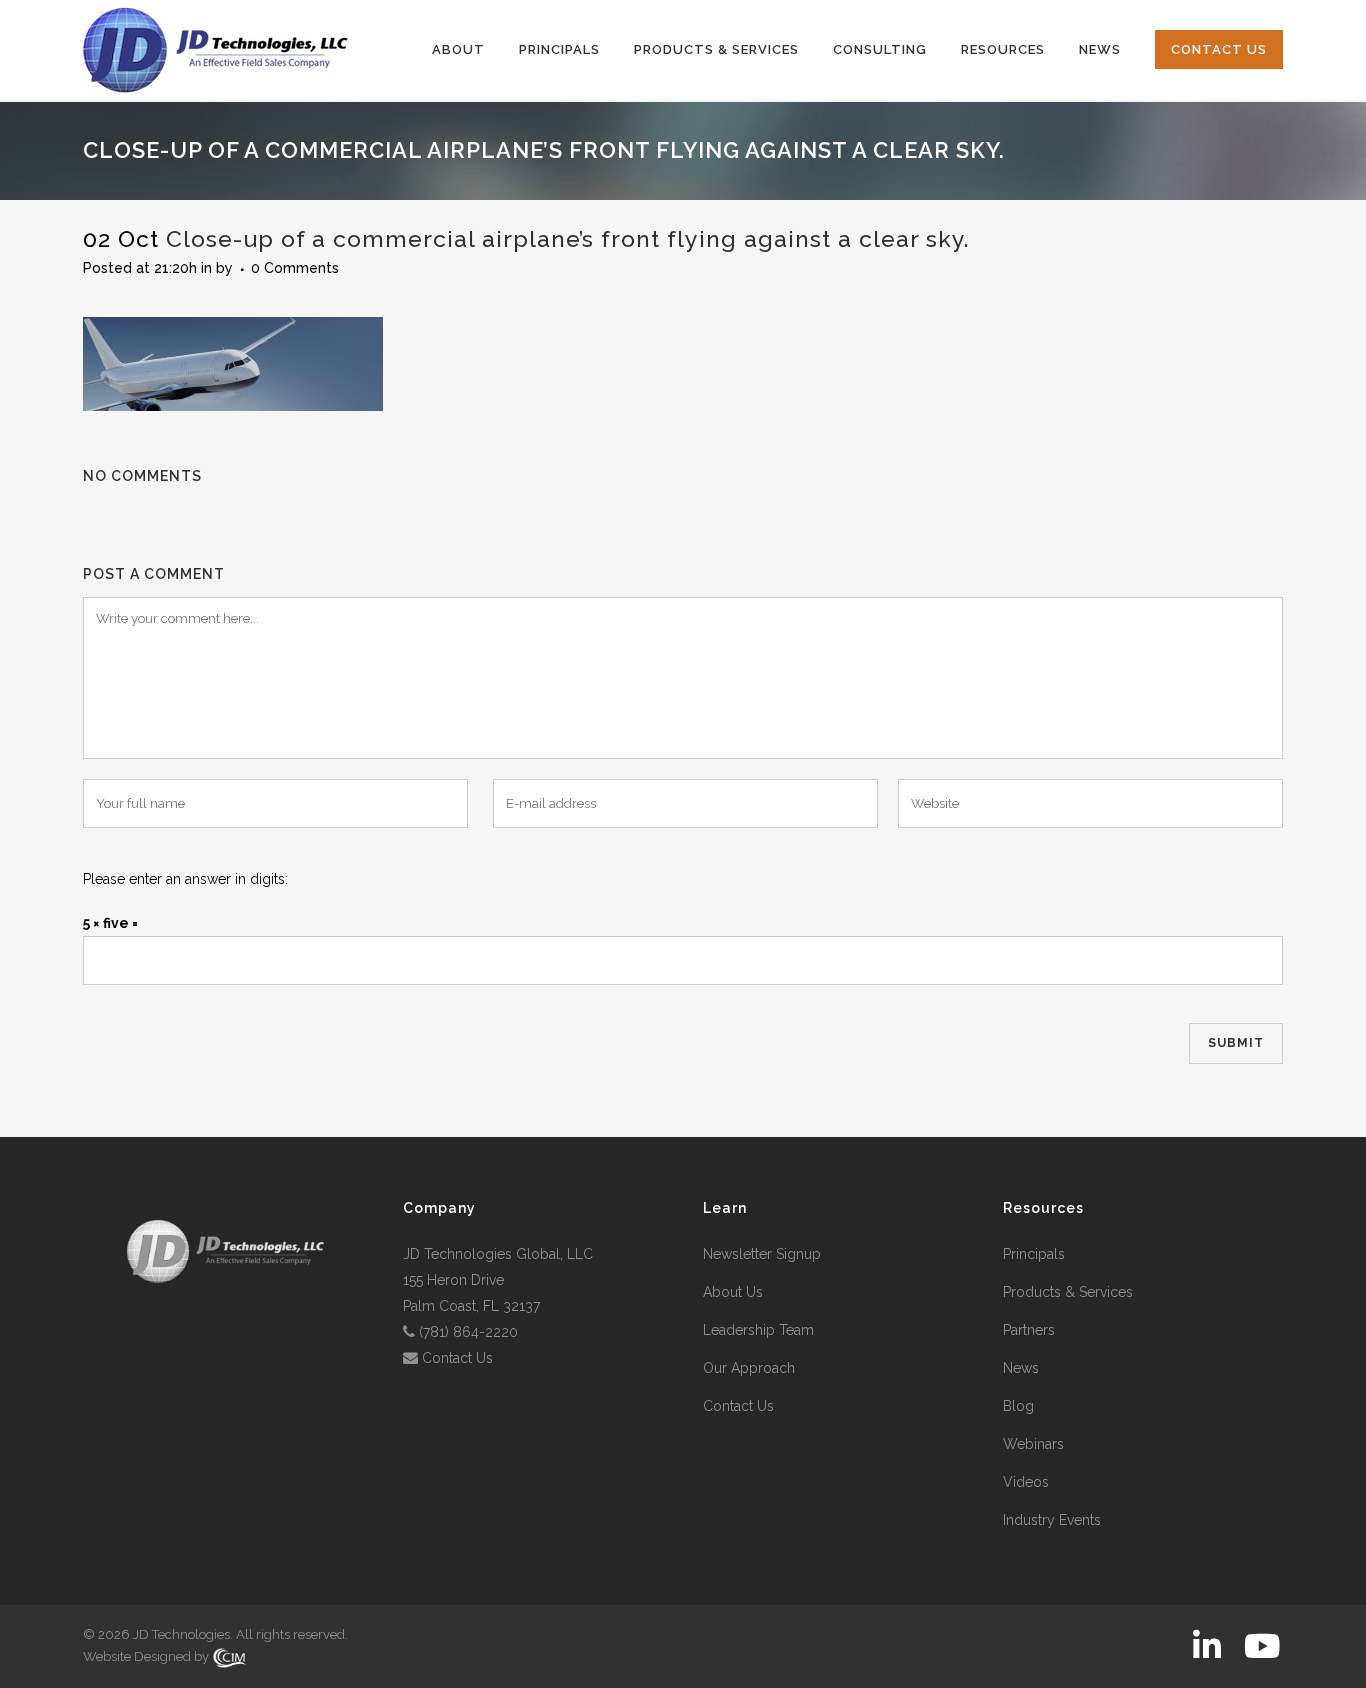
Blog (1018, 1406)
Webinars (1033, 1444)
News (1021, 1368)
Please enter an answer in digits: (185, 879)
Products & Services (1068, 1292)
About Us (733, 1292)
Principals (1034, 1254)
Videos (1026, 1482)
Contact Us (457, 1358)
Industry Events (1052, 1520)
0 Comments (295, 268)
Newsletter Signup (762, 1254)
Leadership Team (758, 1330)
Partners (1029, 1330)
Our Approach (749, 1368)
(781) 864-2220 (468, 1332)
